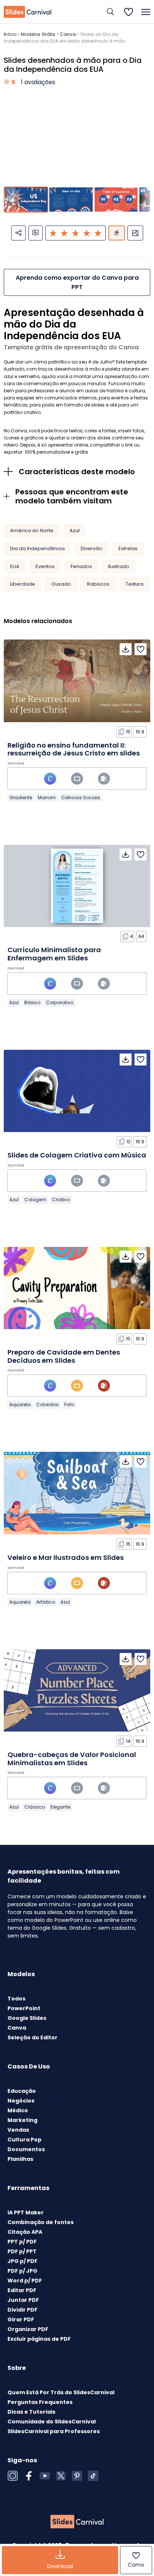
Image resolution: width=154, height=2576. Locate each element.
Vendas (18, 2130)
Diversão (92, 548)
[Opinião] (36, 233)
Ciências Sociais (81, 798)
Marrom (47, 798)
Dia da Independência (37, 548)
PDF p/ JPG (22, 2271)
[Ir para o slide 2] (71, 200)
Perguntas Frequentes (40, 2402)
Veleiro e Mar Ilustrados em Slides (66, 1557)
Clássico (35, 1807)
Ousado (61, 584)
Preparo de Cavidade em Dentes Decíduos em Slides (64, 1356)
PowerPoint (24, 2008)
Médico (18, 2110)
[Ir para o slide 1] (26, 200)
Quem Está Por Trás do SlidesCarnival (61, 2392)
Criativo (61, 1200)
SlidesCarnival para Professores (54, 2431)
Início (10, 34)
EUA (15, 566)
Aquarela (20, 1404)
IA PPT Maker (26, 2212)
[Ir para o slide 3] (116, 200)
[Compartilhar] (19, 233)
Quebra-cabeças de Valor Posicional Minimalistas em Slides (72, 1759)
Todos (16, 1999)
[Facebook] (29, 2476)
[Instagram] (13, 2476)
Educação (22, 2091)
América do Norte (32, 530)
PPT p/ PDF (22, 2242)
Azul (75, 530)
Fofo (69, 1404)
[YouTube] (45, 2476)
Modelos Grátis (38, 34)
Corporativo (60, 1002)
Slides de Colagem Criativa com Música (77, 1155)
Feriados (81, 566)
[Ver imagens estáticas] (135, 233)
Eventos (45, 566)
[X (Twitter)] (61, 2476)
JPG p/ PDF (22, 2261)
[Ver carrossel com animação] (117, 233)
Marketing (22, 2120)
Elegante (60, 1807)
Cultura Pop (24, 2140)
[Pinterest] (77, 2476)
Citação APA (25, 2232)
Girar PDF (21, 2319)
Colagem (35, 1200)
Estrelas (128, 548)
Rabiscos (98, 584)
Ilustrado (119, 566)
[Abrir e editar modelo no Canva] (50, 779)
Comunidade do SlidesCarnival (52, 2422)
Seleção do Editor (33, 2037)
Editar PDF (22, 2290)
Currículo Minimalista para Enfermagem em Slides (54, 954)
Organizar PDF (28, 2329)
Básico (32, 1002)
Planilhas (20, 2159)
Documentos (26, 2149)
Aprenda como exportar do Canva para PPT (77, 282)
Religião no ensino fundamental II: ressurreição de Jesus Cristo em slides (74, 749)
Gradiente (21, 798)
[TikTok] (93, 2476)
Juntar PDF (23, 2300)
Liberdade (23, 584)
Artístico (46, 1602)
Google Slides (27, 2018)
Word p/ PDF (25, 2281)
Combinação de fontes (41, 2222)
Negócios (21, 2101)
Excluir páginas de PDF (39, 2339)
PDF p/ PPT (22, 2251)
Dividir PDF (22, 2310)
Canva (68, 34)
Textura (135, 584)
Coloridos (47, 1404)
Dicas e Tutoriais (31, 2412)
